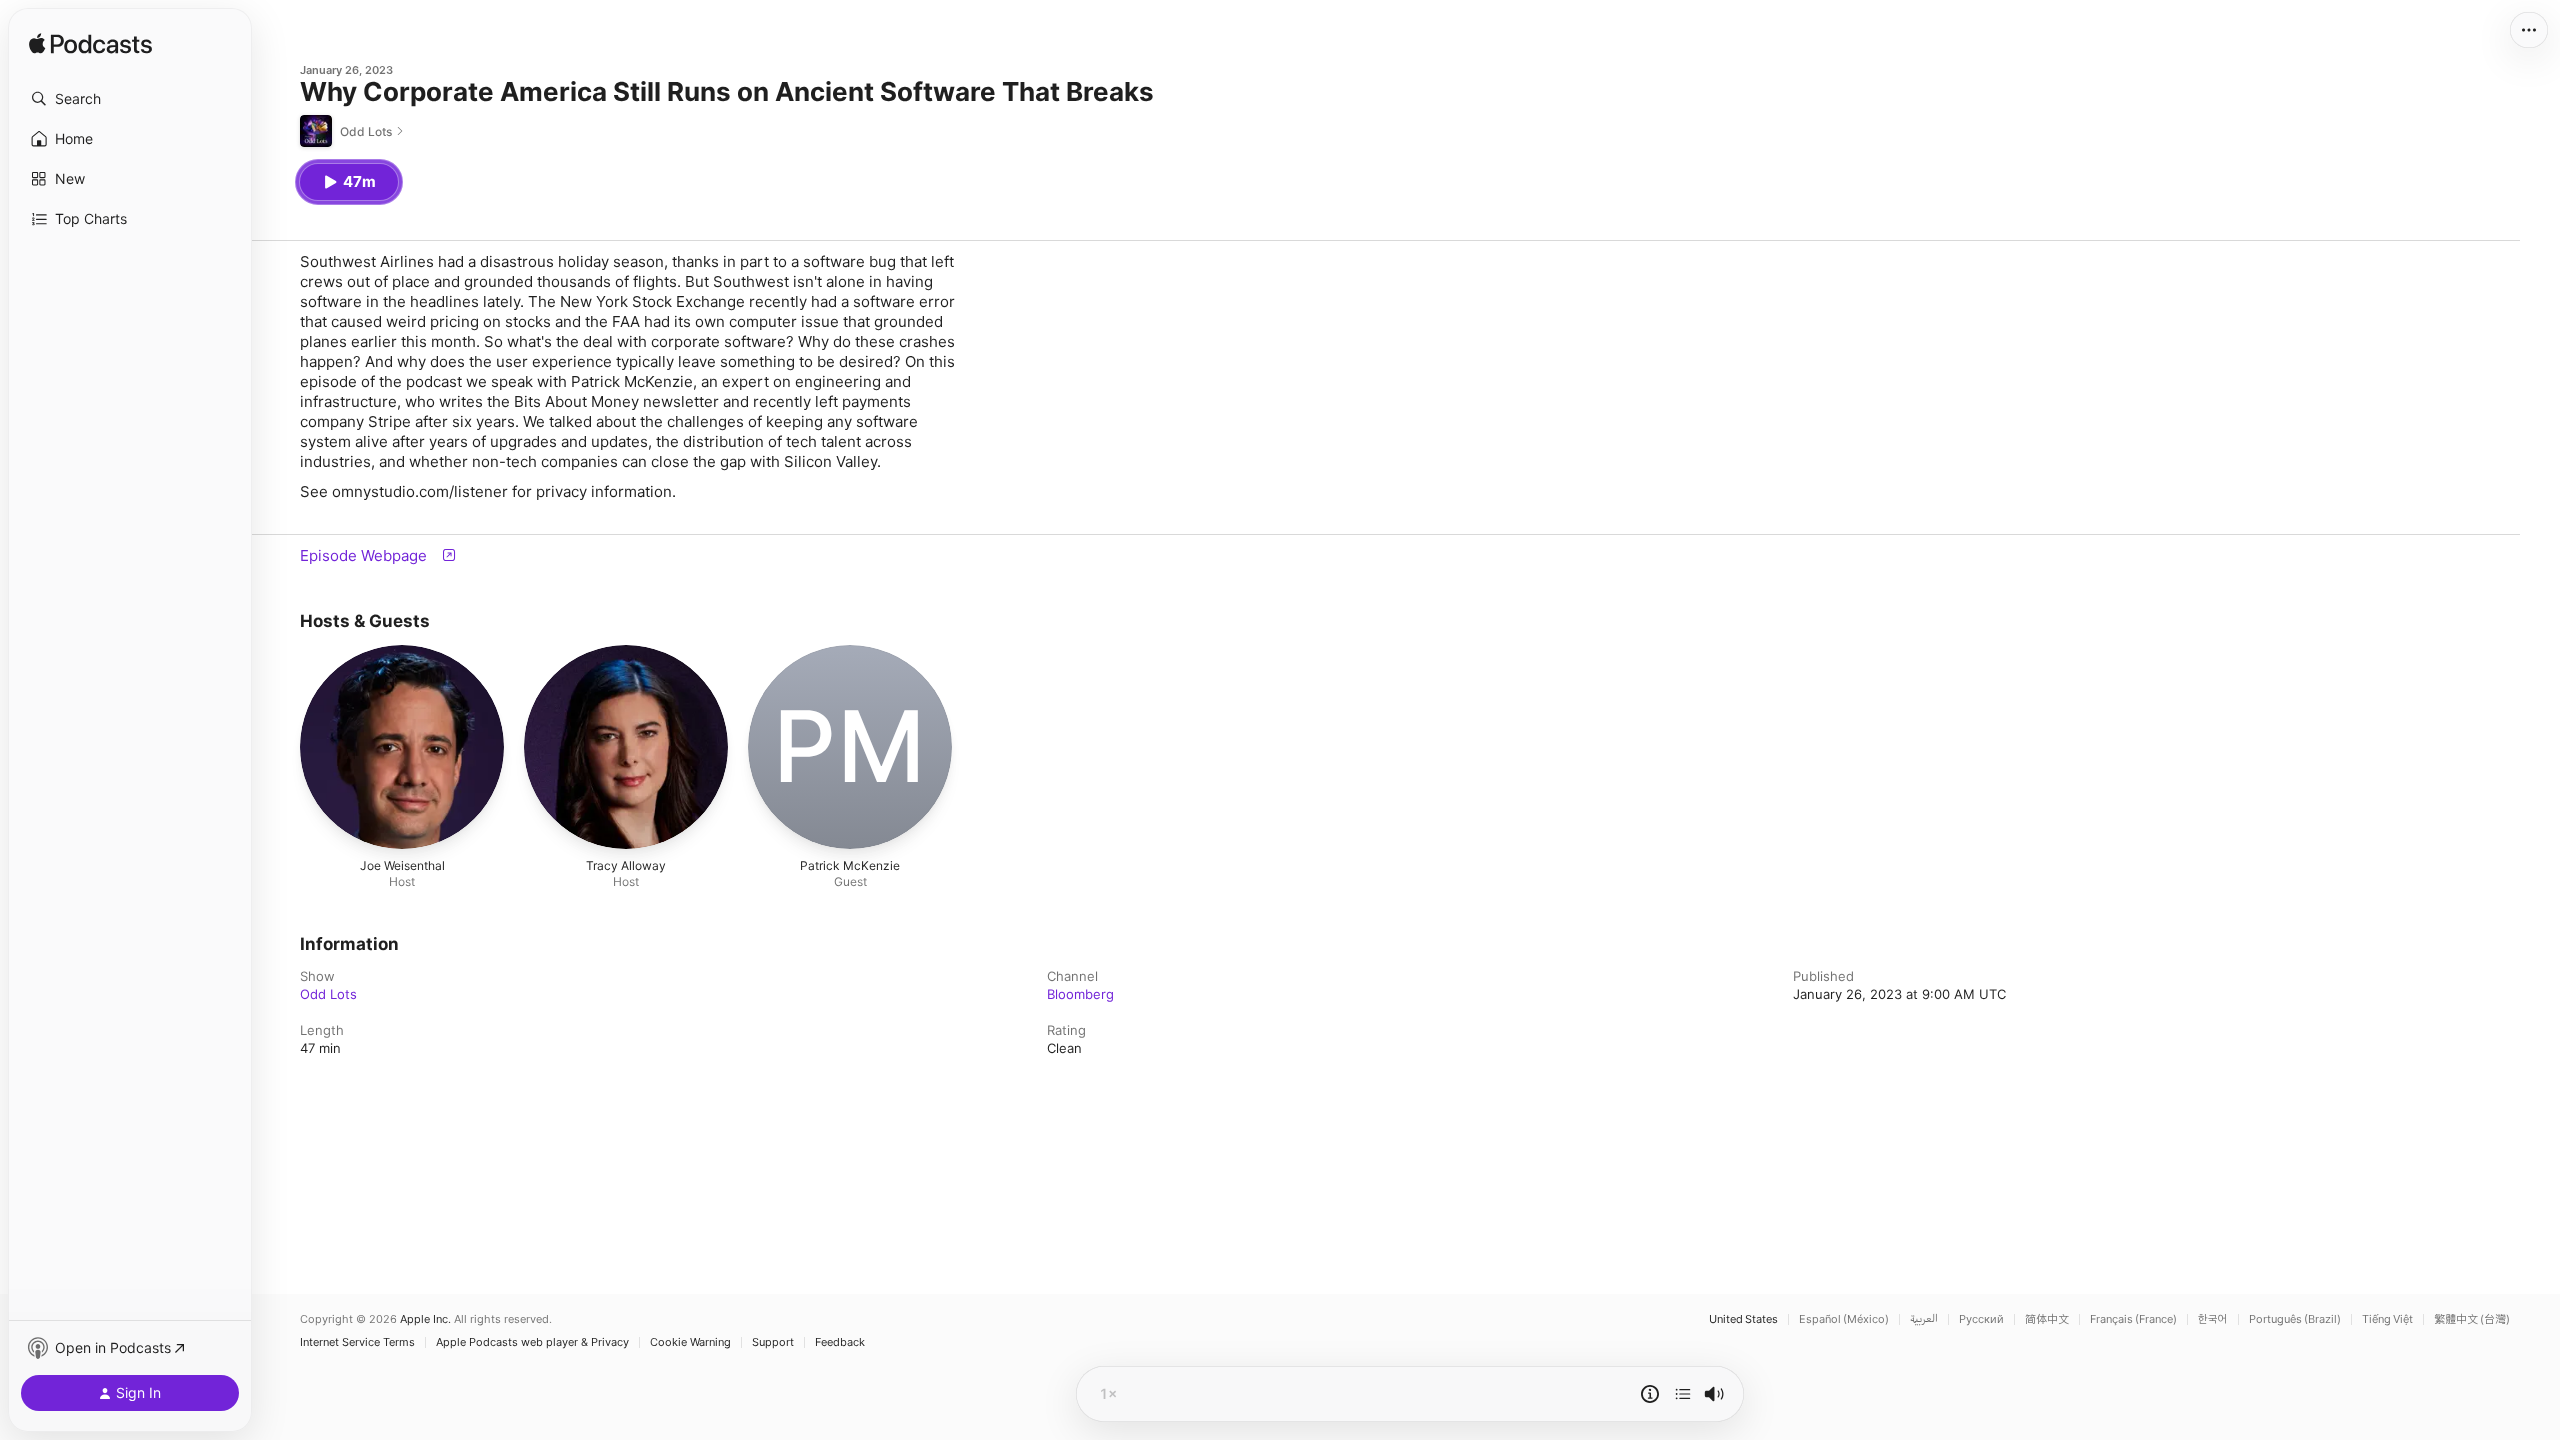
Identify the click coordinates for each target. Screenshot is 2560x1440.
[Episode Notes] (1650, 1394)
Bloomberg (1080, 994)
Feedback (840, 1342)
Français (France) (2133, 1319)
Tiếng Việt (2387, 1319)
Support (773, 1342)
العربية (1924, 1319)
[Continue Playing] (1683, 1394)
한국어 (2213, 1319)
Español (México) (1844, 1319)
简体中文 (2047, 1319)
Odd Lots (328, 994)
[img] (90, 45)
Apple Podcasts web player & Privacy (532, 1342)
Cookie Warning (690, 1342)
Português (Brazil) (2295, 1319)
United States (1743, 1319)
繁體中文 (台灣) (2472, 1319)
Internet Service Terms (357, 1342)
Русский (1981, 1319)
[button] (130, 99)
